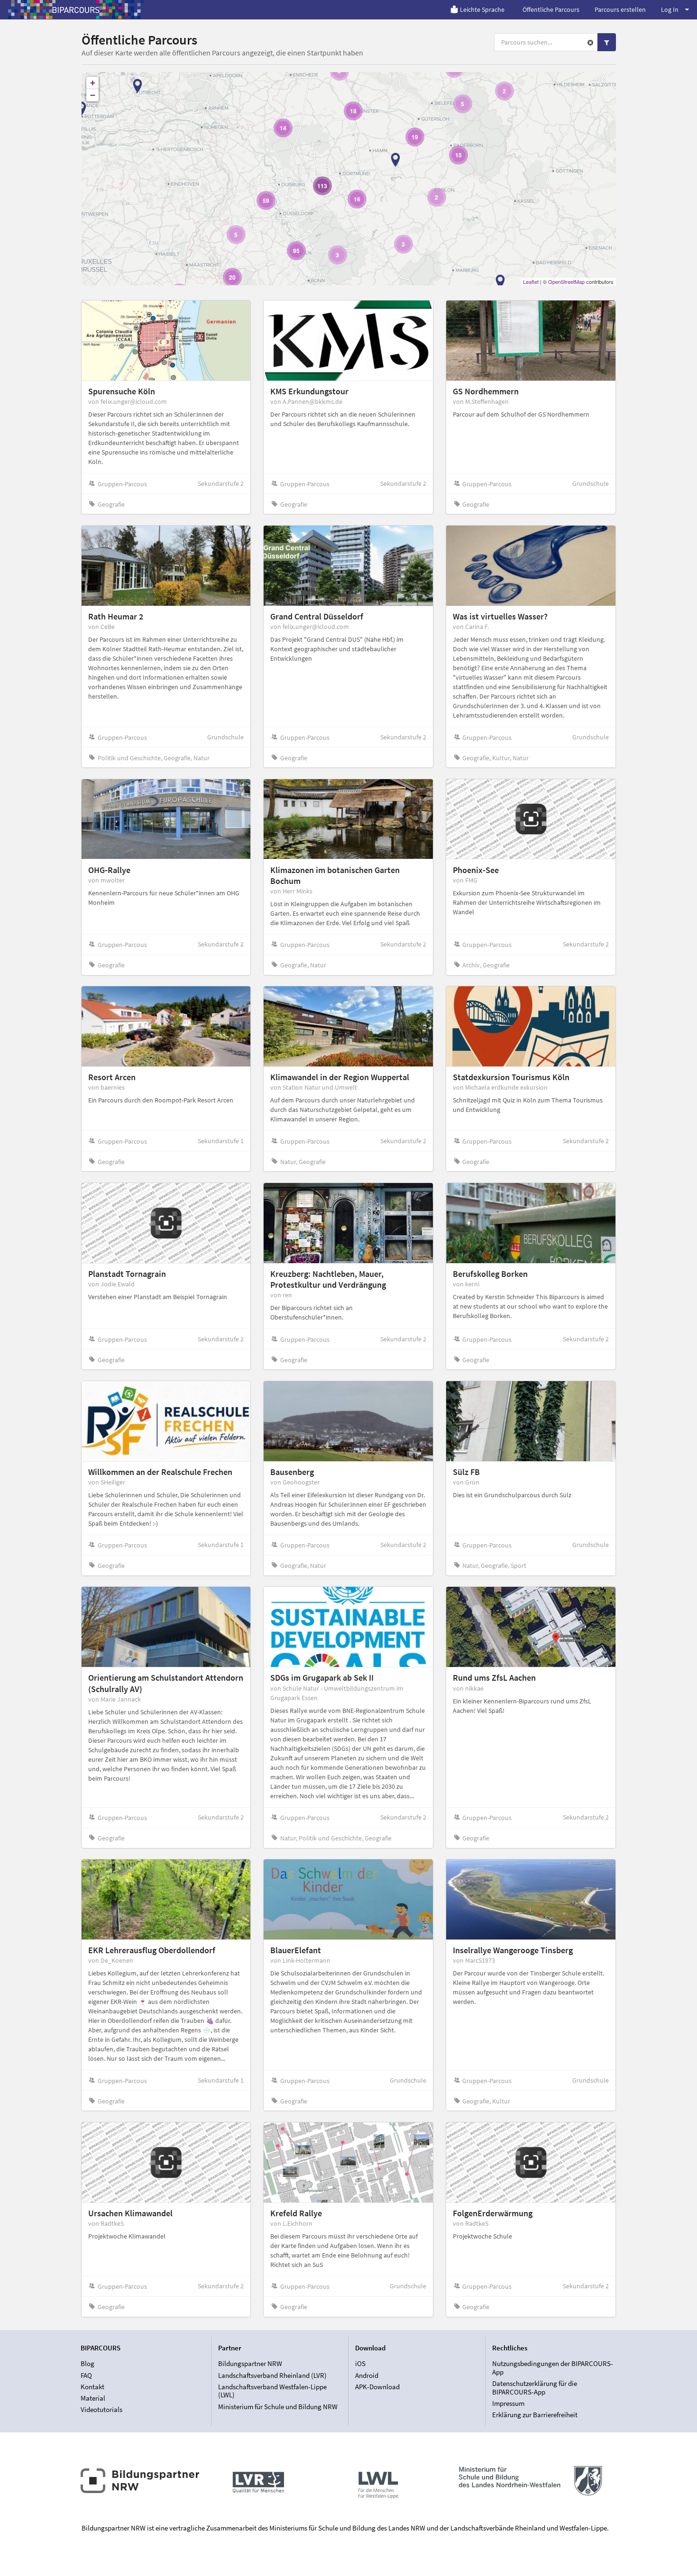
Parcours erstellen (620, 9)
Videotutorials (101, 2409)
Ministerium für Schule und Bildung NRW (278, 2406)
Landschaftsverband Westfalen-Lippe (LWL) (272, 2391)
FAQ (86, 2375)
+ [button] (93, 83)
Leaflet (531, 282)
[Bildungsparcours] (76, 9)
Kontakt (92, 2387)
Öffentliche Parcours (551, 9)
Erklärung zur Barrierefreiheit (535, 2415)
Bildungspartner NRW (250, 2364)
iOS (360, 2364)
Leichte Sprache (482, 9)
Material (93, 2398)
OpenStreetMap (566, 282)
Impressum (508, 2403)
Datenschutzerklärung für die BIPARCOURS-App (535, 2388)
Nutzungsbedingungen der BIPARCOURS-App (553, 2368)
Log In (670, 9)
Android (367, 2375)
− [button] (93, 95)
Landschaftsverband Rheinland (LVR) (272, 2375)
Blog (87, 2364)
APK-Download (377, 2387)
